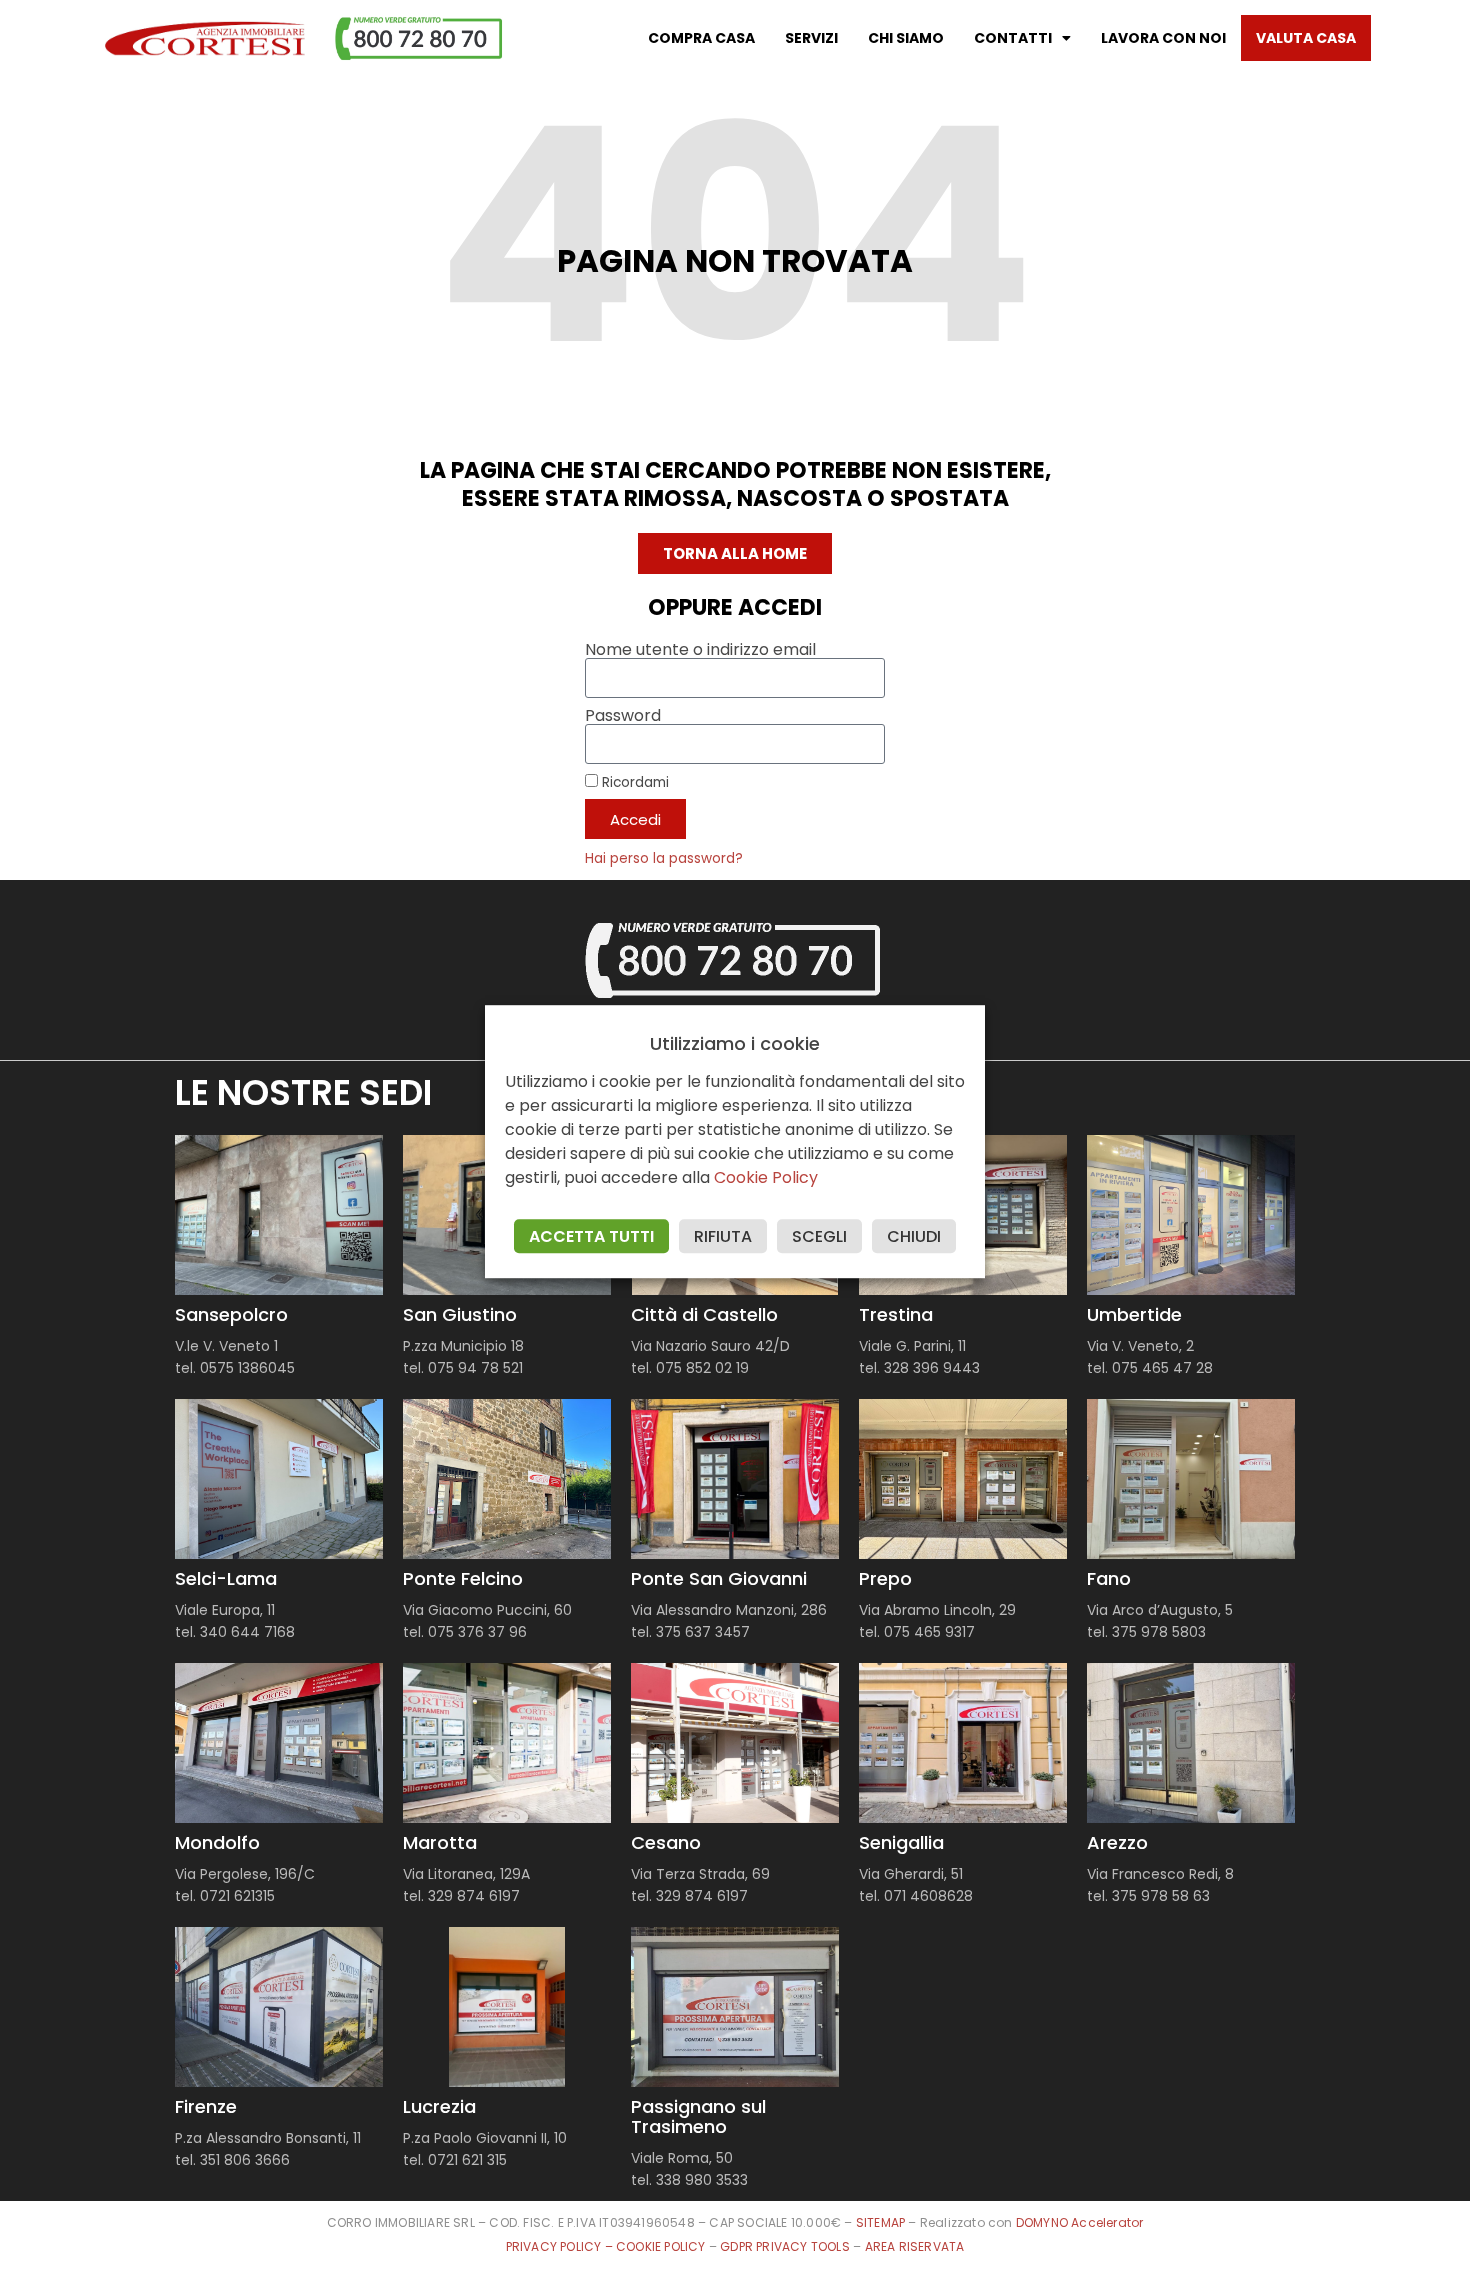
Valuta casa (1306, 38)
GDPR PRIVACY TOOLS (785, 2246)
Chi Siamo (906, 38)
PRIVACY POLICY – (561, 2246)
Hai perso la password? (664, 858)
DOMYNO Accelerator (1080, 2222)
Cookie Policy (766, 1177)
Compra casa (701, 38)
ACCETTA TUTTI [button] (591, 1236)
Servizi (811, 38)
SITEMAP (880, 2222)
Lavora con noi (1163, 38)
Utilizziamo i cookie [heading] (735, 1044)
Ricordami (633, 782)
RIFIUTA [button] (723, 1236)
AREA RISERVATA (915, 2246)
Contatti (1013, 38)
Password (623, 716)
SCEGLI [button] (819, 1236)
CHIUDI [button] (914, 1236)
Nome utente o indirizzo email (700, 650)
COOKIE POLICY (662, 2246)
